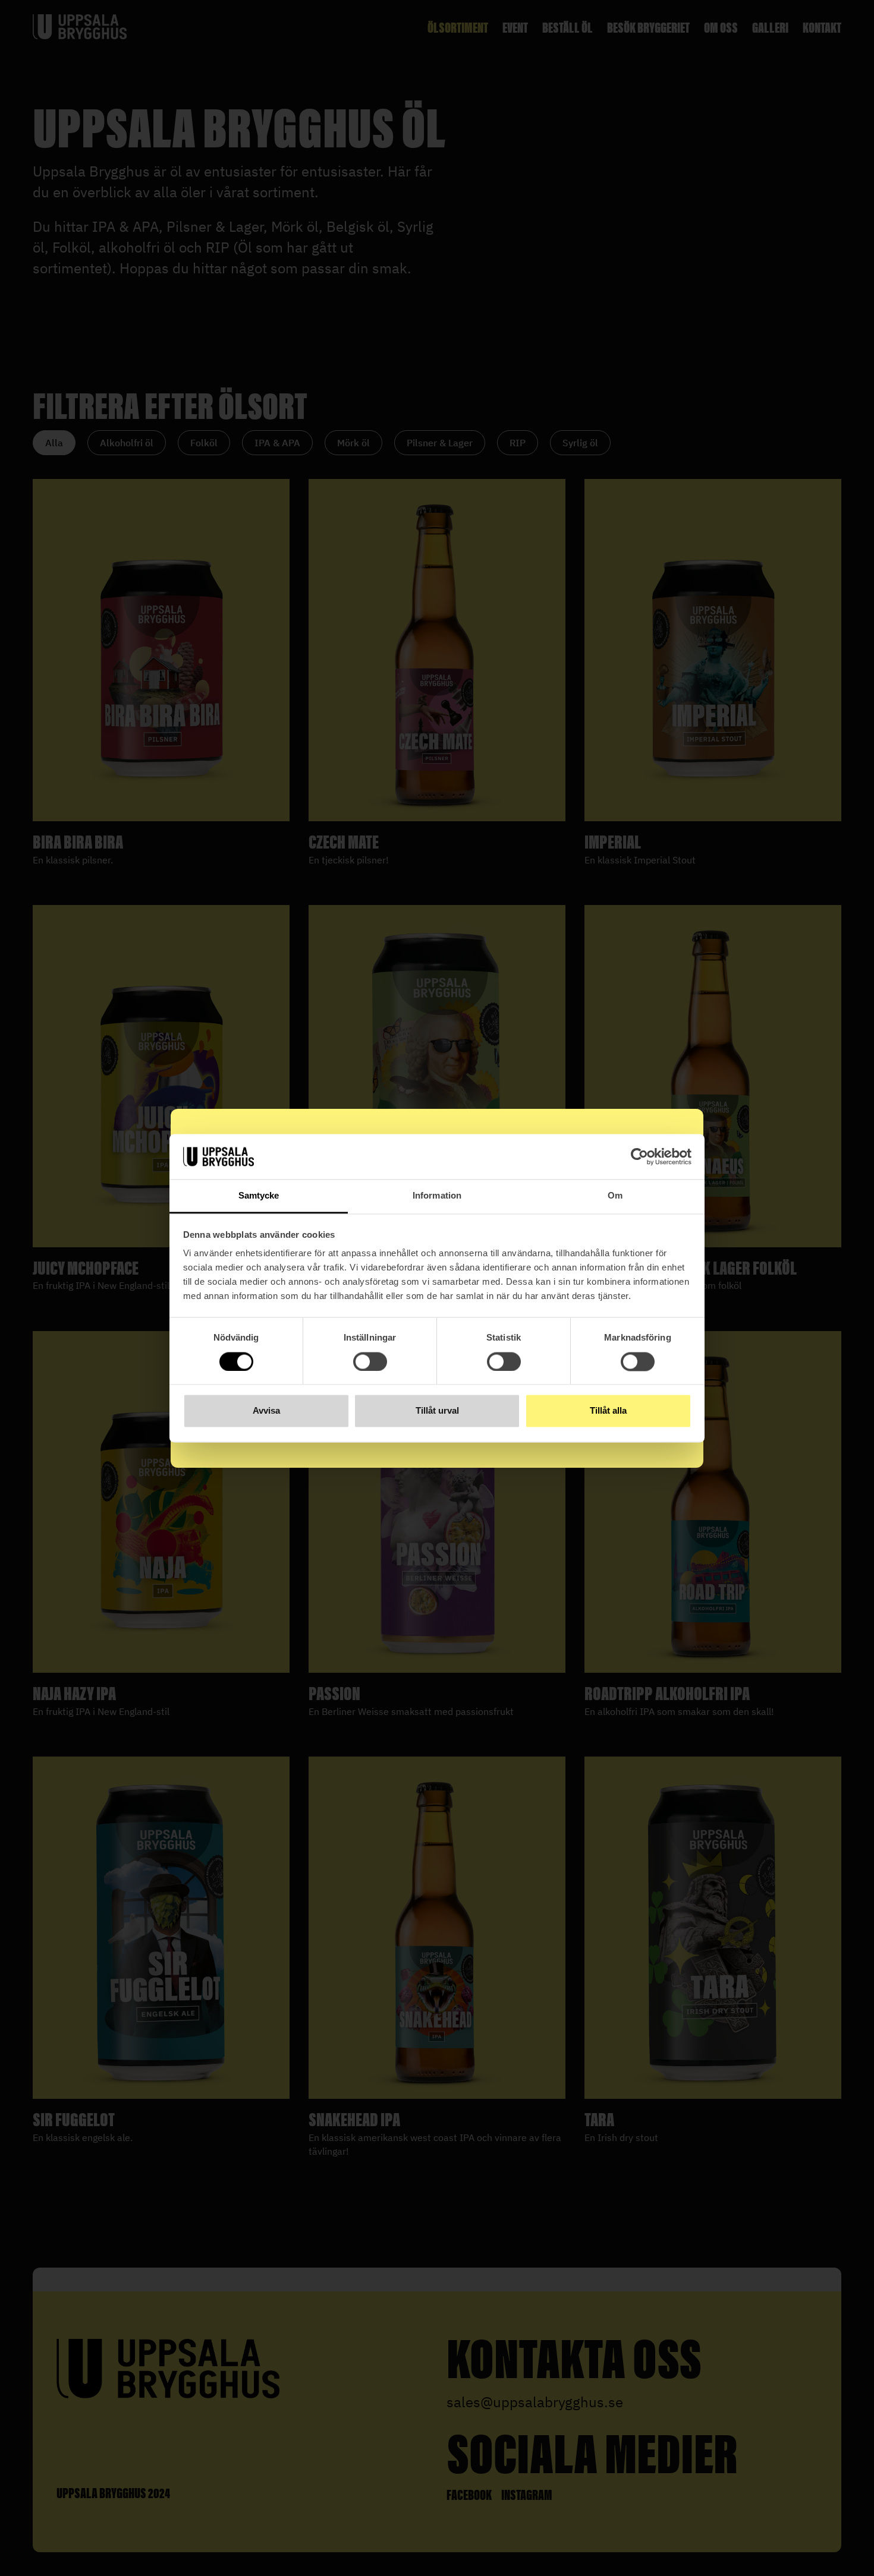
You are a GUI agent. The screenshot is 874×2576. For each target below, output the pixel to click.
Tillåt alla (608, 1411)
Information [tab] (437, 1196)
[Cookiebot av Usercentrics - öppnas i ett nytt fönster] (639, 1156)
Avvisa (266, 1411)
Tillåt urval (437, 1411)
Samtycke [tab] (259, 1196)
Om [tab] (615, 1196)
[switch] (370, 1361)
